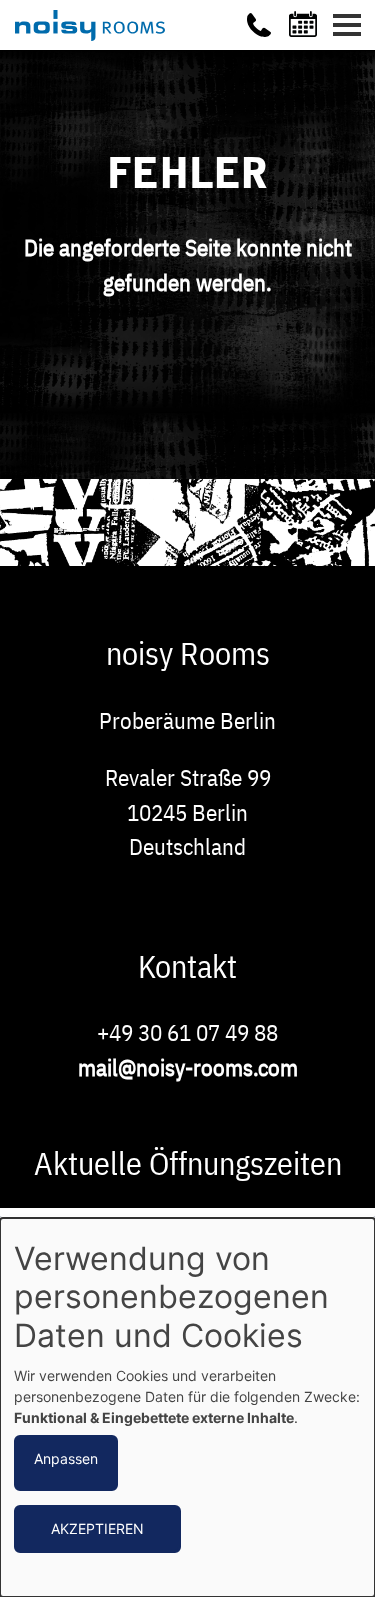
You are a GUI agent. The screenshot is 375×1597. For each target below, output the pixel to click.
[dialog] (187, 1407)
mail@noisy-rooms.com (188, 1067)
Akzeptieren (97, 1528)
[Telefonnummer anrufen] (259, 25)
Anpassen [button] (66, 1458)
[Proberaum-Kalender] (306, 24)
